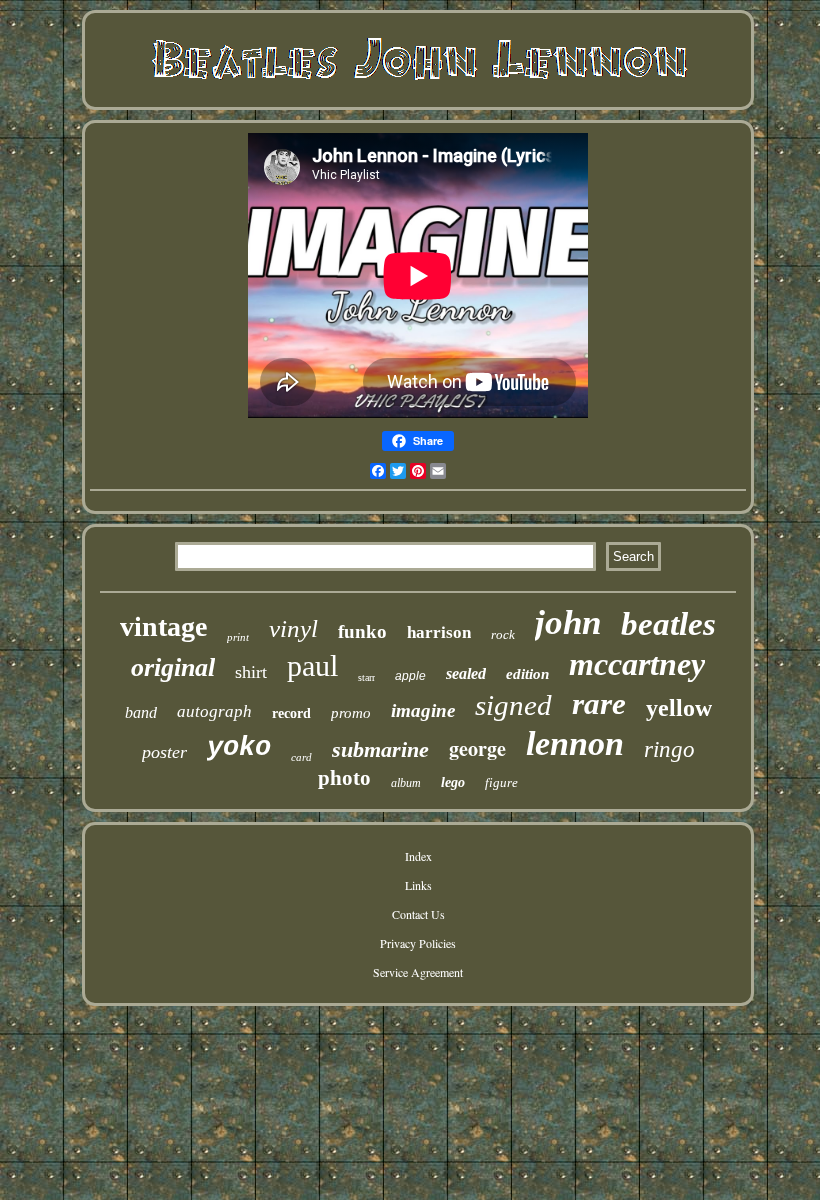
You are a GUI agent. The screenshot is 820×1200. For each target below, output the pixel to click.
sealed (466, 673)
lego (453, 782)
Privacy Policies (418, 943)
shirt (251, 672)
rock (503, 634)
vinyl (293, 628)
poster (164, 752)
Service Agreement (418, 972)
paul (312, 665)
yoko (239, 748)
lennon (575, 743)
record (291, 713)
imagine (423, 710)
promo (351, 713)
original (173, 667)
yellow (679, 708)
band (141, 712)
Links (418, 885)
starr (366, 677)
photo (344, 778)
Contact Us (418, 914)
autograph (214, 711)
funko (362, 631)
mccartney (637, 664)
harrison (439, 632)
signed (513, 705)
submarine (380, 749)
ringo (669, 749)
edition (527, 674)
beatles (668, 624)
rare (599, 703)
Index (418, 856)
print (238, 637)
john (568, 622)
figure (501, 782)
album (406, 783)
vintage (163, 626)
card (301, 757)
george (477, 748)
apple (410, 676)
